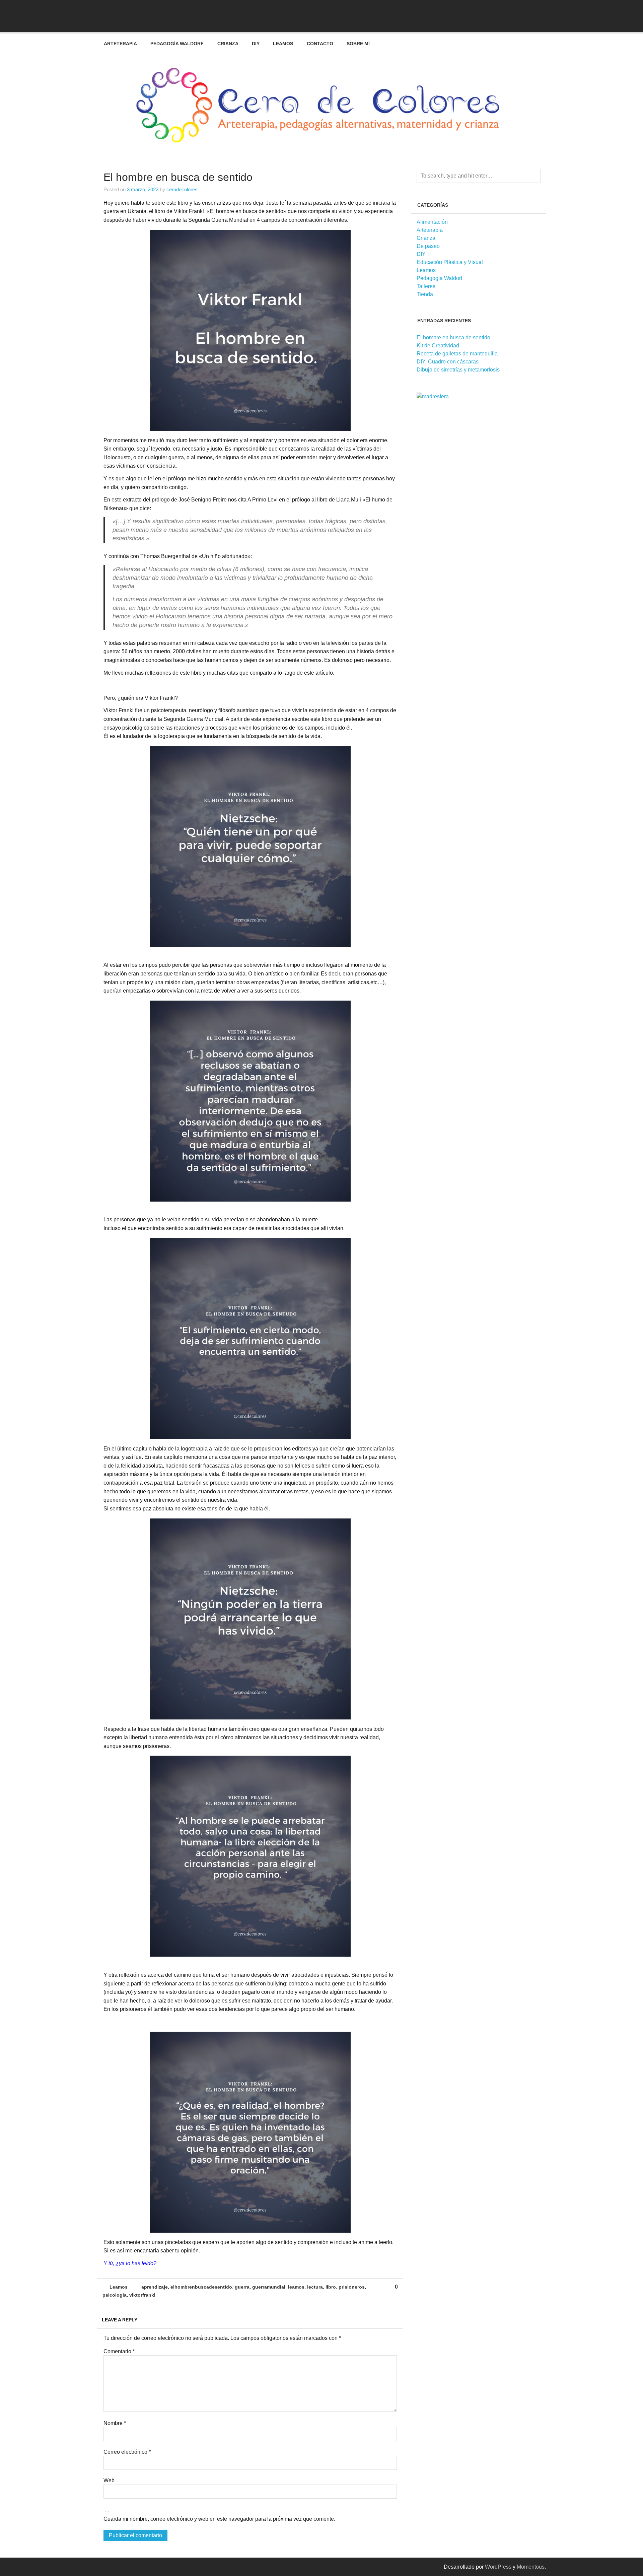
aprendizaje (155, 2287)
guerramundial (269, 2287)
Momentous (531, 2567)
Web (109, 2481)
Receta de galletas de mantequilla (457, 354)
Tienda (425, 294)
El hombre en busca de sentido (453, 337)
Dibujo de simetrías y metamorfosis (458, 370)
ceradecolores (182, 189)
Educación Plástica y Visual (450, 262)
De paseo (428, 246)
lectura (315, 2287)
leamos (296, 2287)
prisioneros (352, 2287)
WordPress (498, 2567)
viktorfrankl (142, 2295)
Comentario (119, 2352)
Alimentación (432, 222)
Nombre (115, 2423)
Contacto (320, 44)
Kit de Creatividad (438, 346)
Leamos (283, 44)
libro (331, 2287)
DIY (256, 44)
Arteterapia (120, 44)
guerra (242, 2287)
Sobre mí (358, 44)
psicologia (115, 2295)
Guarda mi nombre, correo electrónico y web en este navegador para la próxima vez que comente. (219, 2519)
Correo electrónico (127, 2452)
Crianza (228, 44)
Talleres (426, 286)
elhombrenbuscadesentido (201, 2287)
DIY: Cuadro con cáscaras (448, 362)
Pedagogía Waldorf (177, 44)
